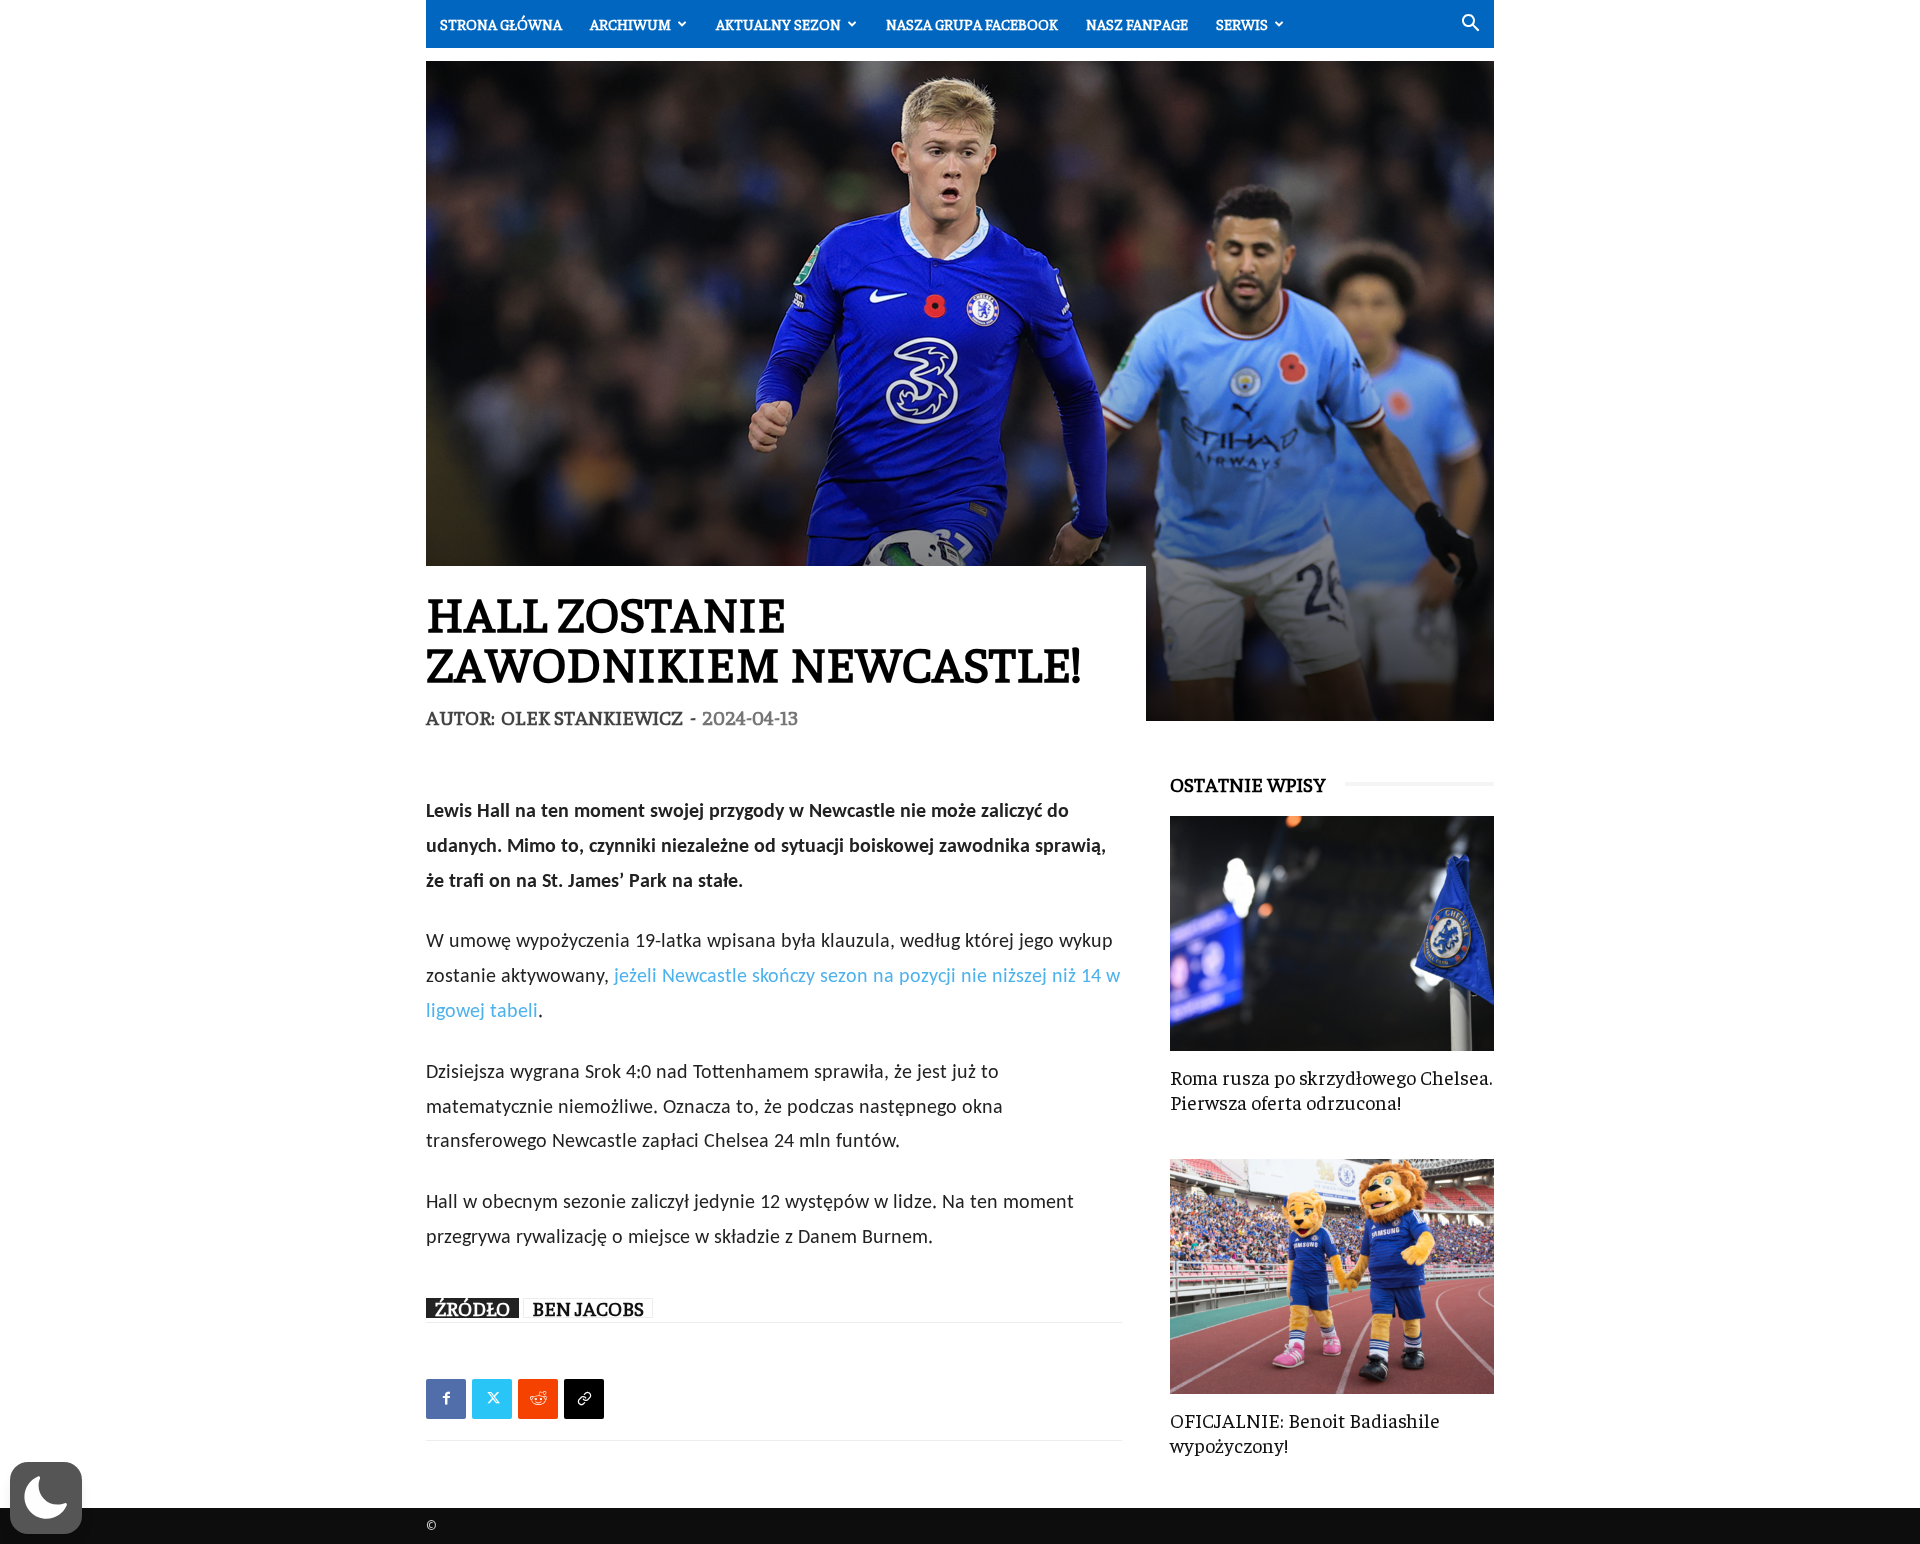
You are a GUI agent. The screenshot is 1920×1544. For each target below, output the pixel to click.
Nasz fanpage (1137, 23)
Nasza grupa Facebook (972, 23)
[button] (1470, 25)
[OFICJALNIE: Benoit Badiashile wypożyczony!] (1332, 1276)
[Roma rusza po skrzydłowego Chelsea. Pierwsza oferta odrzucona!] (1332, 933)
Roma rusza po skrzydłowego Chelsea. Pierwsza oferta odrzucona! (1331, 1089)
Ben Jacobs (588, 1308)
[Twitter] (492, 1399)
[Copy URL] (584, 1399)
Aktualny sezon (778, 23)
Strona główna (501, 23)
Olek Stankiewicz (592, 716)
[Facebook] (446, 1399)
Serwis (1242, 23)
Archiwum (630, 23)
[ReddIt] (538, 1399)
